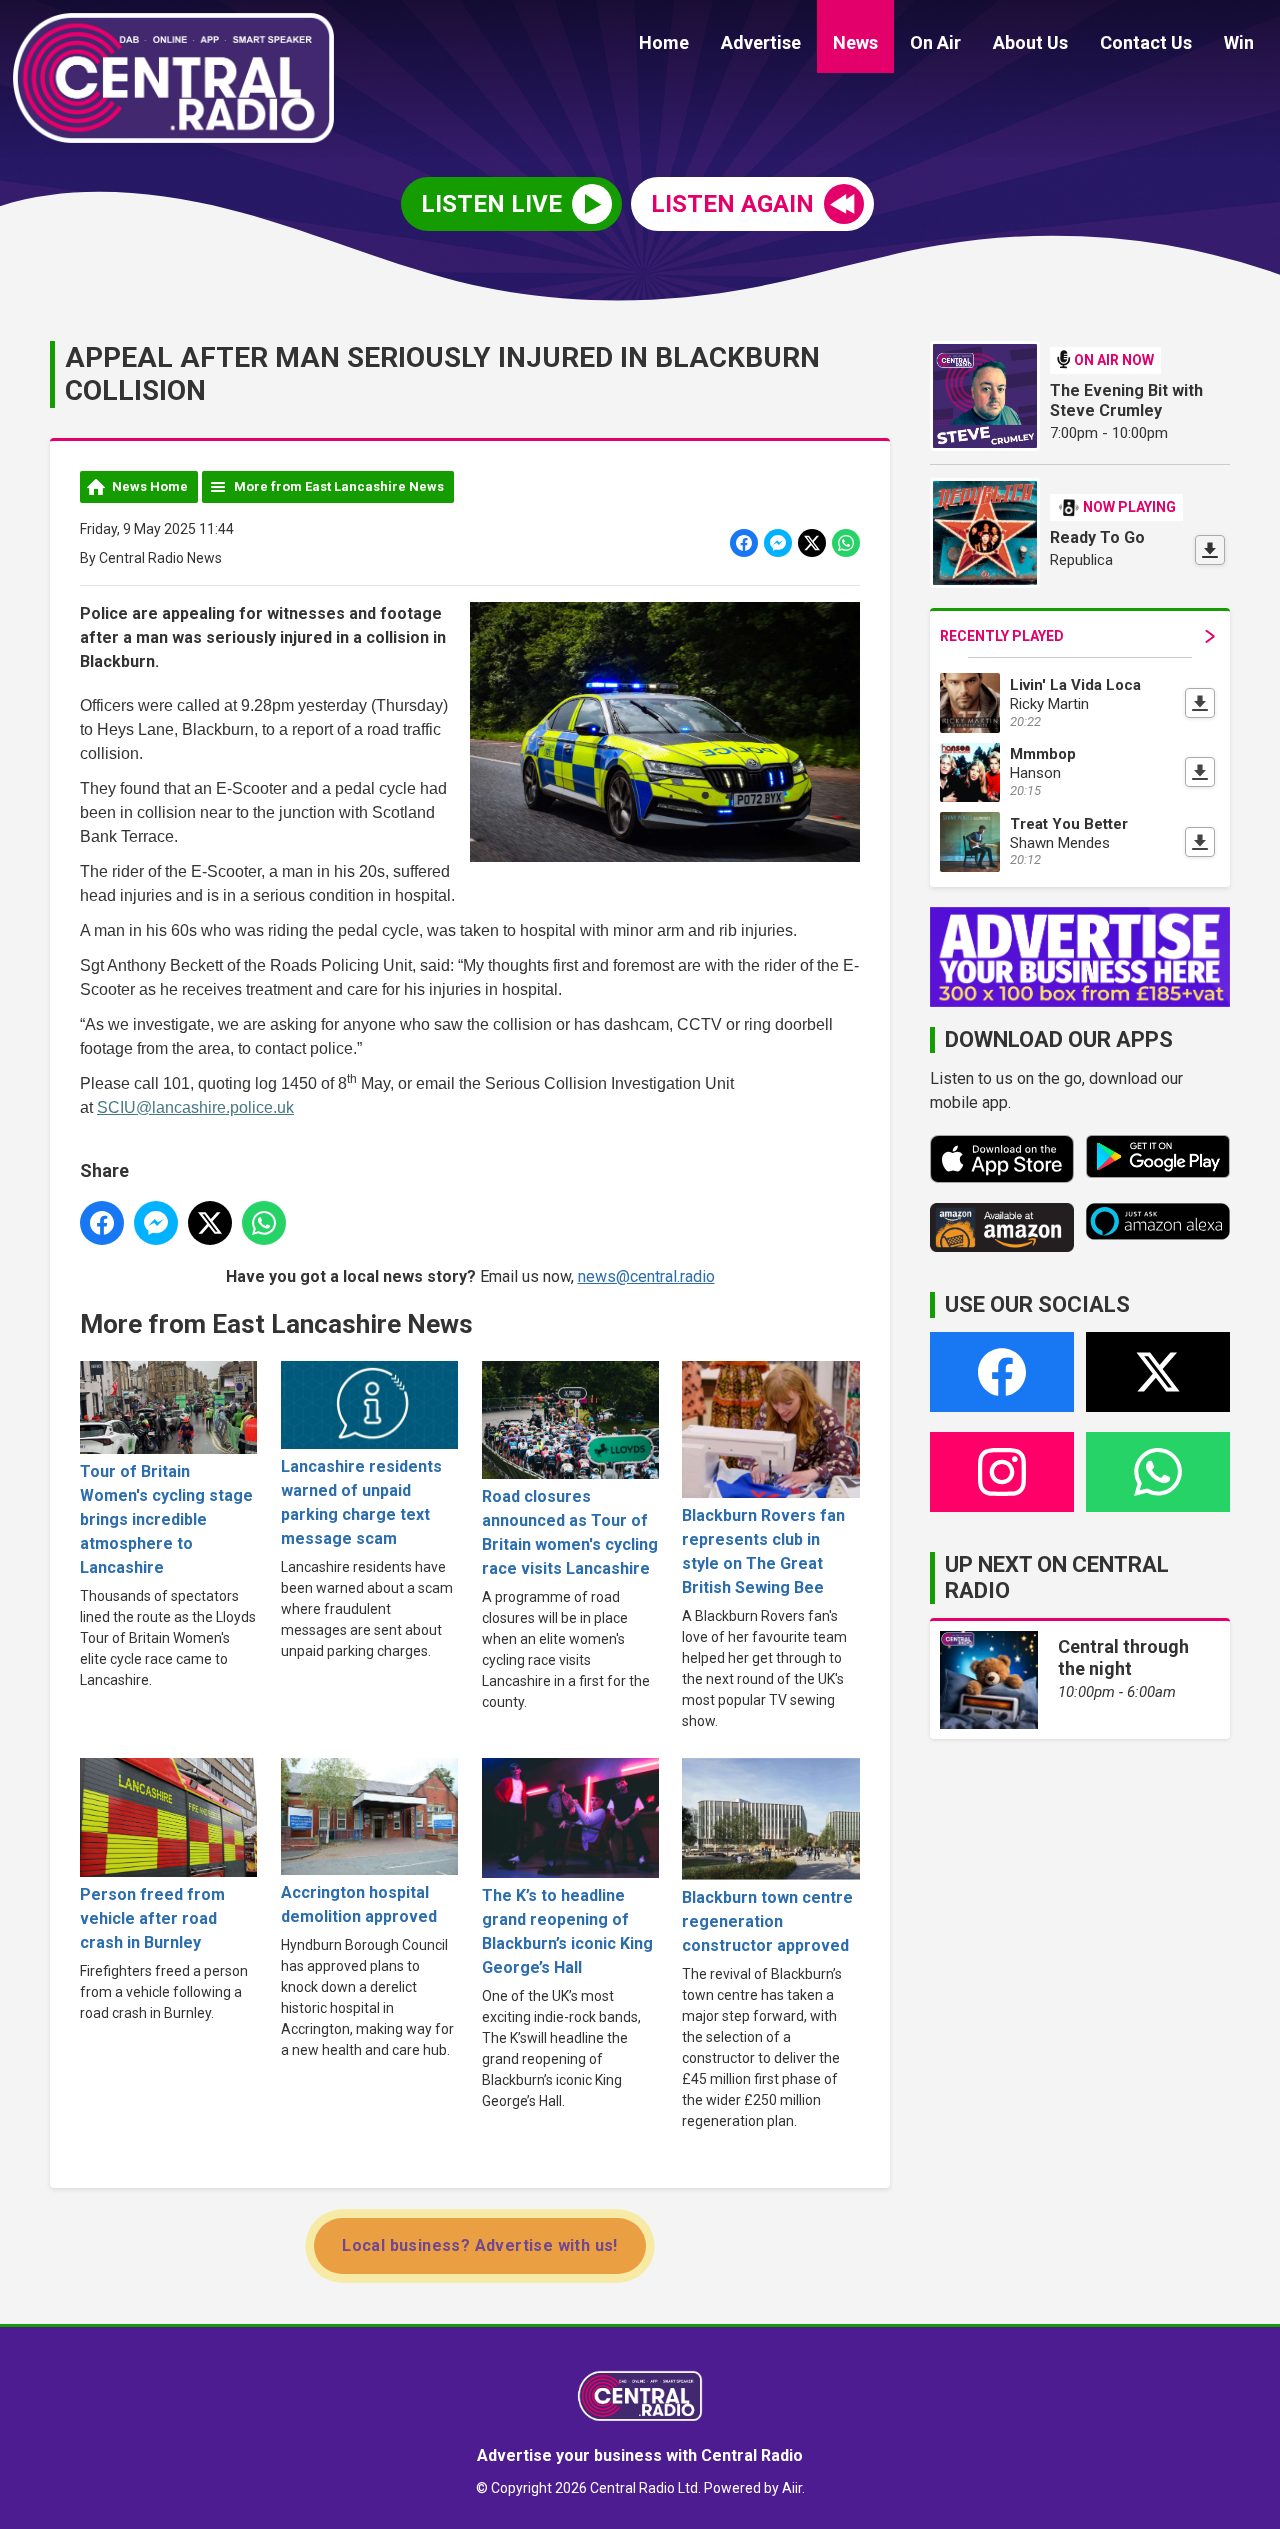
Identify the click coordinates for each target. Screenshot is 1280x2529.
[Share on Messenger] (778, 543)
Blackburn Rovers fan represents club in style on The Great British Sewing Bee (763, 1551)
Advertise (761, 42)
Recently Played (1002, 636)
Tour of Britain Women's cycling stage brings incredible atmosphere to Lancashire (166, 1519)
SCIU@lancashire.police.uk (195, 1107)
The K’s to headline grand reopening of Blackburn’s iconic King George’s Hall (567, 1931)
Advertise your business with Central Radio (640, 2455)
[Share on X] (812, 543)
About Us (1030, 42)
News (855, 42)
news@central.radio (646, 1276)
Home (664, 42)
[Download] (1210, 550)
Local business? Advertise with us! (480, 2245)
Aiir (792, 2488)
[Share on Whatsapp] (846, 543)
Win (1239, 42)
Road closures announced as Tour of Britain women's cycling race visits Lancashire (570, 1532)
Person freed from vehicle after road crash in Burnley (152, 1918)
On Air (935, 42)
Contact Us (1146, 42)
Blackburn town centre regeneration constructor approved (767, 1921)
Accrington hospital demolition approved (359, 1904)
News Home (150, 486)
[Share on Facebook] (744, 543)
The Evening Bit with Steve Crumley (1126, 400)
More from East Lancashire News (339, 486)
